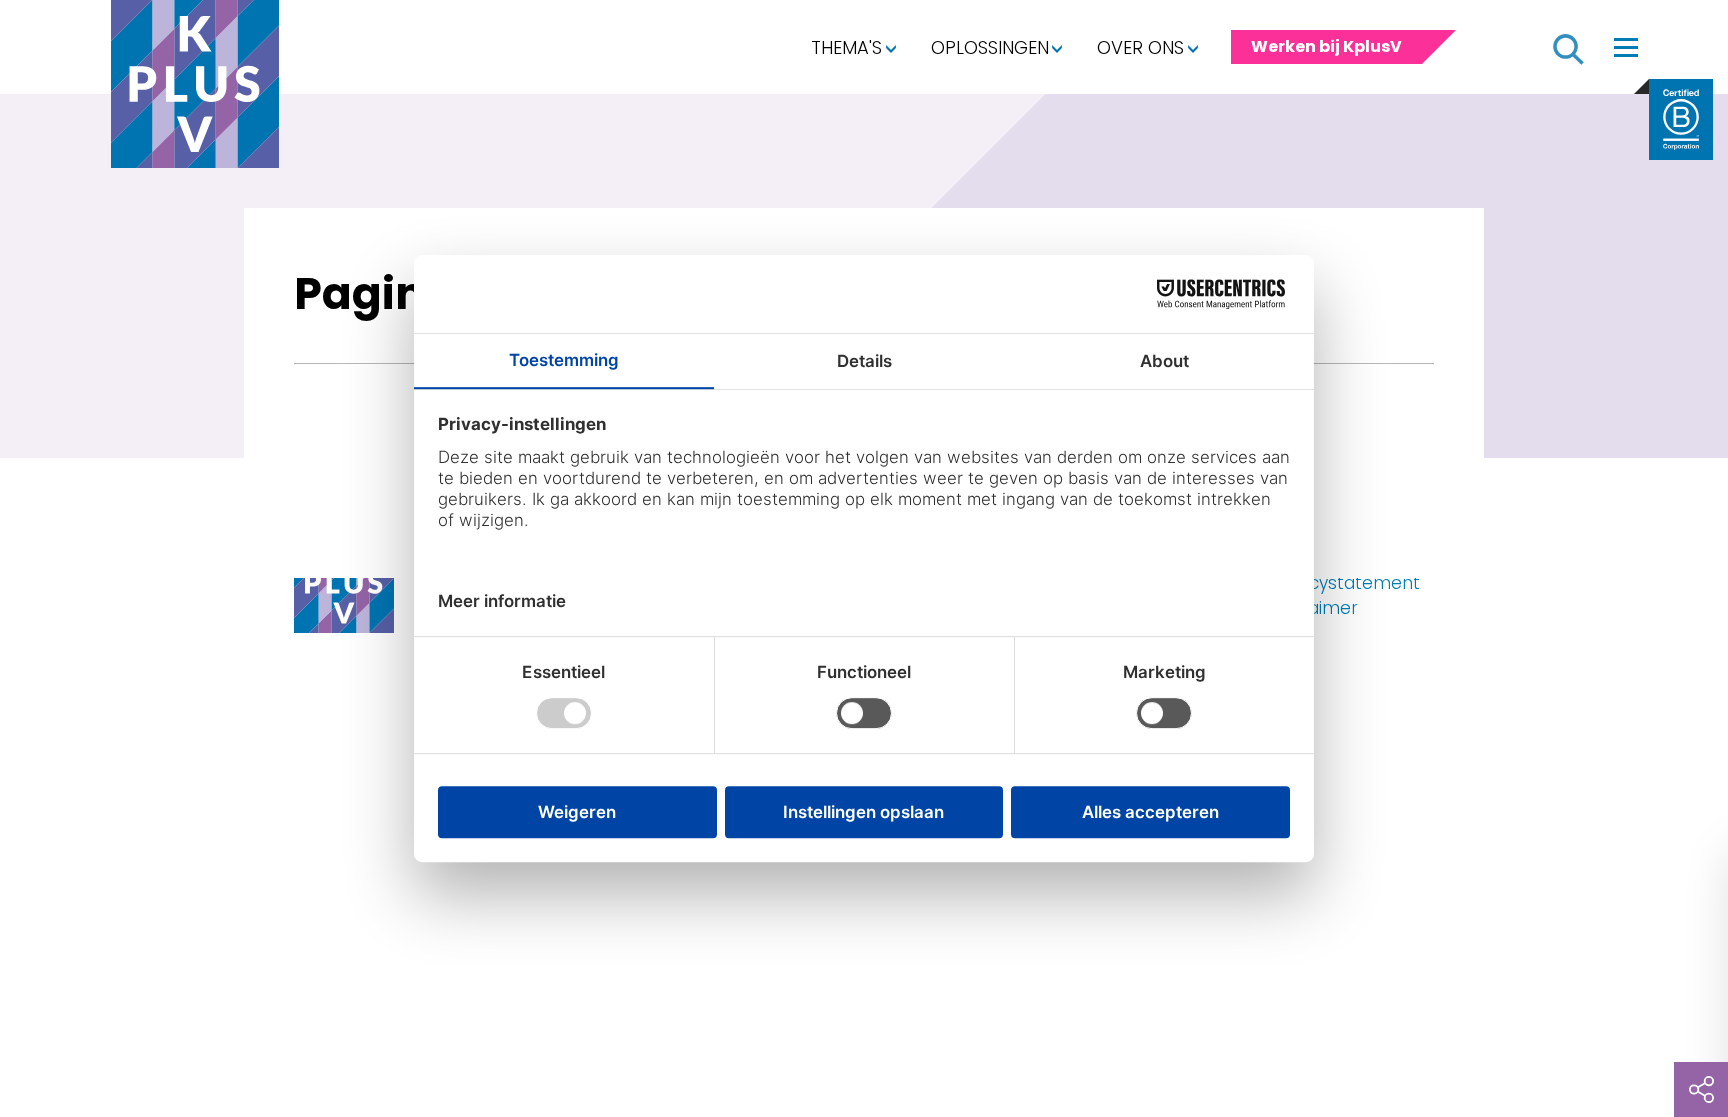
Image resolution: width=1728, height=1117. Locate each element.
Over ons (1140, 47)
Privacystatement (1344, 583)
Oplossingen (990, 47)
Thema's (846, 47)
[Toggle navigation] (1626, 47)
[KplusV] (195, 89)
